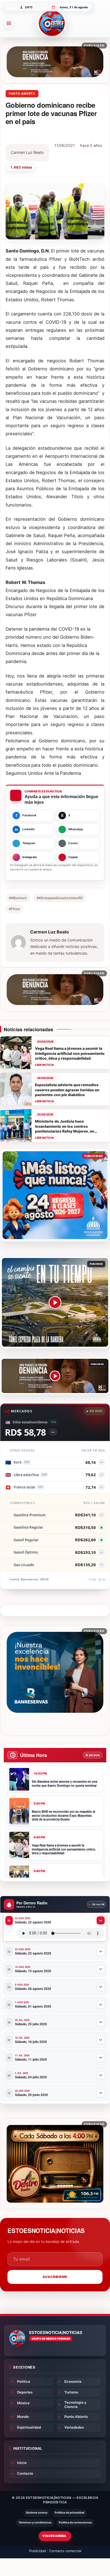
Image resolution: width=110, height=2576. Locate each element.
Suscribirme (55, 2277)
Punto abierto (22, 94)
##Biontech (18, 898)
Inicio (22, 2463)
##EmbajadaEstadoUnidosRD (60, 898)
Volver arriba (54, 2536)
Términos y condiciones (35, 2523)
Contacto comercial (65, 2551)
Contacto (25, 2473)
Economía (73, 2381)
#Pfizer (15, 909)
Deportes (25, 2392)
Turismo (71, 2392)
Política (24, 2381)
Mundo (23, 2417)
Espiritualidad (29, 2427)
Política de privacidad (70, 2513)
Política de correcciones (75, 2523)
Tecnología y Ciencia (75, 2404)
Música (23, 2403)
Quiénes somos (37, 2513)
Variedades (74, 2427)
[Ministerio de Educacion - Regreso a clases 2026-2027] (55, 1195)
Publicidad (38, 2551)
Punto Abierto (76, 2417)
